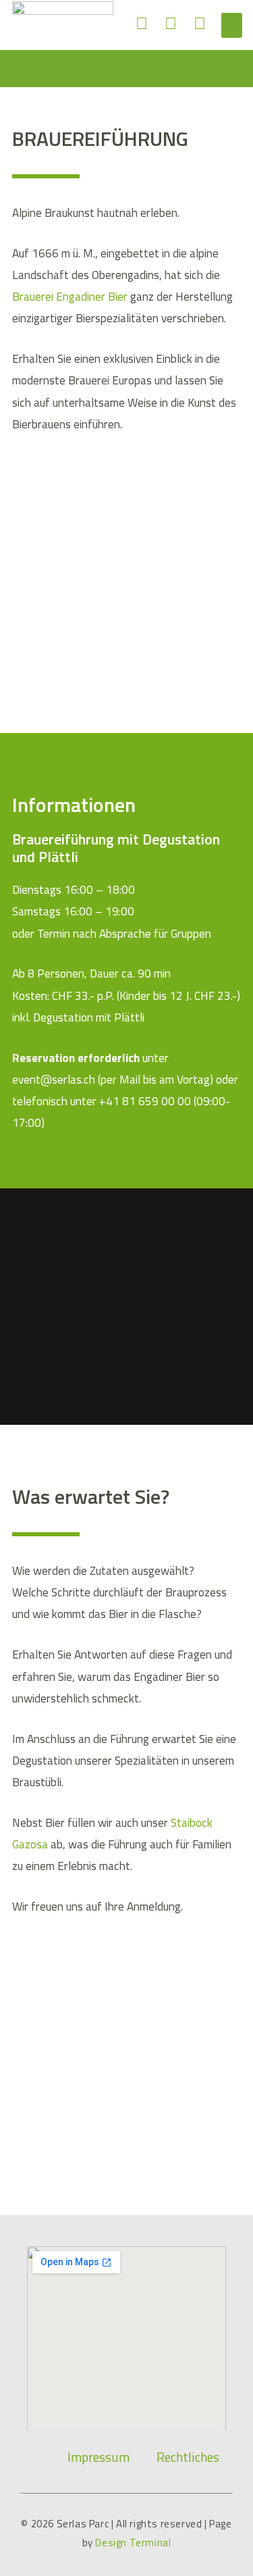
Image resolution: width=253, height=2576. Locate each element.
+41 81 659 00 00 (145, 1101)
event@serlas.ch (55, 1079)
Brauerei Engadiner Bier (70, 296)
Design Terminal (133, 2543)
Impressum (99, 2457)
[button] (232, 26)
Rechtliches (188, 2457)
